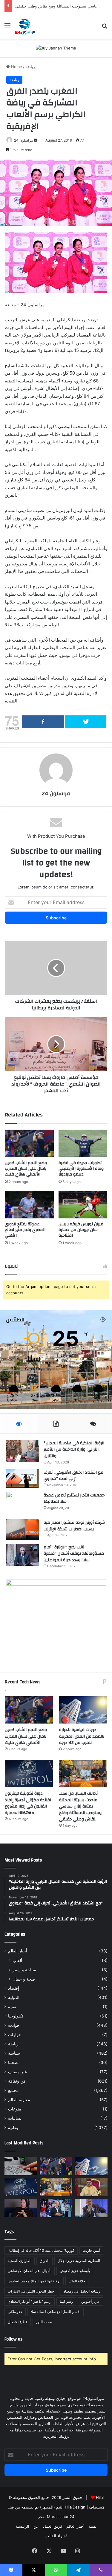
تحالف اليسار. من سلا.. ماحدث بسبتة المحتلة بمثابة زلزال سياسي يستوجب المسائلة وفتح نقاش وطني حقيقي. (80, 1806)
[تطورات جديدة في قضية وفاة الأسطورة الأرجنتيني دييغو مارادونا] (83, 1143)
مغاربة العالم (19, 2100)
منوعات (15, 2109)
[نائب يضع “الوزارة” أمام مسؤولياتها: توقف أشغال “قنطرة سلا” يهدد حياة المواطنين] (23, 1555)
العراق (45, 2261)
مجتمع (13, 2090)
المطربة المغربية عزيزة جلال (79, 2261)
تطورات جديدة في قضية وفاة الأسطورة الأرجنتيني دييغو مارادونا (81, 1169)
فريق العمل (53, 2526)
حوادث (14, 2025)
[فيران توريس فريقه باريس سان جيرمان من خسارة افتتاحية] (83, 1205)
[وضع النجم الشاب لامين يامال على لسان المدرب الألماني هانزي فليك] (29, 1143)
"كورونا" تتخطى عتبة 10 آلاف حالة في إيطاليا (41, 2250)
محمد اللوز (44, 2322)
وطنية (13, 2128)
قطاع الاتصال (18, 2322)
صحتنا (13, 2062)
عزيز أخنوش (90, 2301)
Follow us (13, 2339)
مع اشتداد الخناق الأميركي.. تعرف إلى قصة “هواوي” (73, 1476)
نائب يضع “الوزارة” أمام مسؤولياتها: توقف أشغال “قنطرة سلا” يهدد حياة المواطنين (74, 1554)
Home (16, 67)
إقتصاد (14, 1988)
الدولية (14, 1997)
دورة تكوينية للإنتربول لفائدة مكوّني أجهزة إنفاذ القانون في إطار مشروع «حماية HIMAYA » (28, 1803)
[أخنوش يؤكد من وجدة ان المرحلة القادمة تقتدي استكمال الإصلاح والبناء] (56, 2208)
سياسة (14, 2053)
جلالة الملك (77, 2281)
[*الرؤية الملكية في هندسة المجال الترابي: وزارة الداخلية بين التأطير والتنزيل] (23, 1451)
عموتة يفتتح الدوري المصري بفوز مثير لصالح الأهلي (25, 1230)
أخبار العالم (18, 1951)
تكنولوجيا (16, 2016)
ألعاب (17, 1960)
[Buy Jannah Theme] (56, 48)
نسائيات (15, 2118)
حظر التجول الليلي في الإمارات (31, 2291)
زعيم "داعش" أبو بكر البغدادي (30, 2301)
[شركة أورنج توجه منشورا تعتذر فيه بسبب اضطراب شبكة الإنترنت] (23, 1529)
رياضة (30, 67)
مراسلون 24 (23, 140)
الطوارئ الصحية (20, 2261)
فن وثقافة (17, 2081)
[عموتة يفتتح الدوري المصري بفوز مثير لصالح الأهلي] (29, 1205)
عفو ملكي (15, 2312)
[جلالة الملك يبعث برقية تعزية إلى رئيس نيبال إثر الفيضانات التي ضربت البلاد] (91, 2187)
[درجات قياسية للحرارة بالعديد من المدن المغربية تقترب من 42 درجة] (83, 1710)
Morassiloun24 (61, 2517)
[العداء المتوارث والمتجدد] (91, 2208)
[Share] (43, 722)
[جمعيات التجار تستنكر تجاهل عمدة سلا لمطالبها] (23, 1504)
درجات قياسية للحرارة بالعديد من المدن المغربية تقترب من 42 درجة (82, 1736)
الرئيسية (22, 2526)
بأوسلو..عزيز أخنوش (75, 2271)
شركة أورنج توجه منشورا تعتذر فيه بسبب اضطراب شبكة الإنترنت (74, 1526)
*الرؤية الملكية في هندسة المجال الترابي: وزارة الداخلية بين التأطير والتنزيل (74, 1450)
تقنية (12, 2007)
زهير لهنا (66, 2301)
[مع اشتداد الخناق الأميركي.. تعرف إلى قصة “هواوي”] (23, 1478)
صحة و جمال (24, 1979)
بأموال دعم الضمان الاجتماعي (30, 2271)
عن (36, 2526)
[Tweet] (86, 722)
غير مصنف (17, 2072)
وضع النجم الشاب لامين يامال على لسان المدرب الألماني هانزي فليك (26, 1169)
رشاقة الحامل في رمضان (81, 2291)
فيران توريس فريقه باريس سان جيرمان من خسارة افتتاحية (81, 1230)
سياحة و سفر (24, 1970)
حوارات (15, 2035)
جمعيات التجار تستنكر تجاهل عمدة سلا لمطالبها (74, 1499)
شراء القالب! (56, 2536)
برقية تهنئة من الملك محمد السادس (34, 2281)
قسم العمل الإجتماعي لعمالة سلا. (56, 2312)
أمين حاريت (91, 2250)
